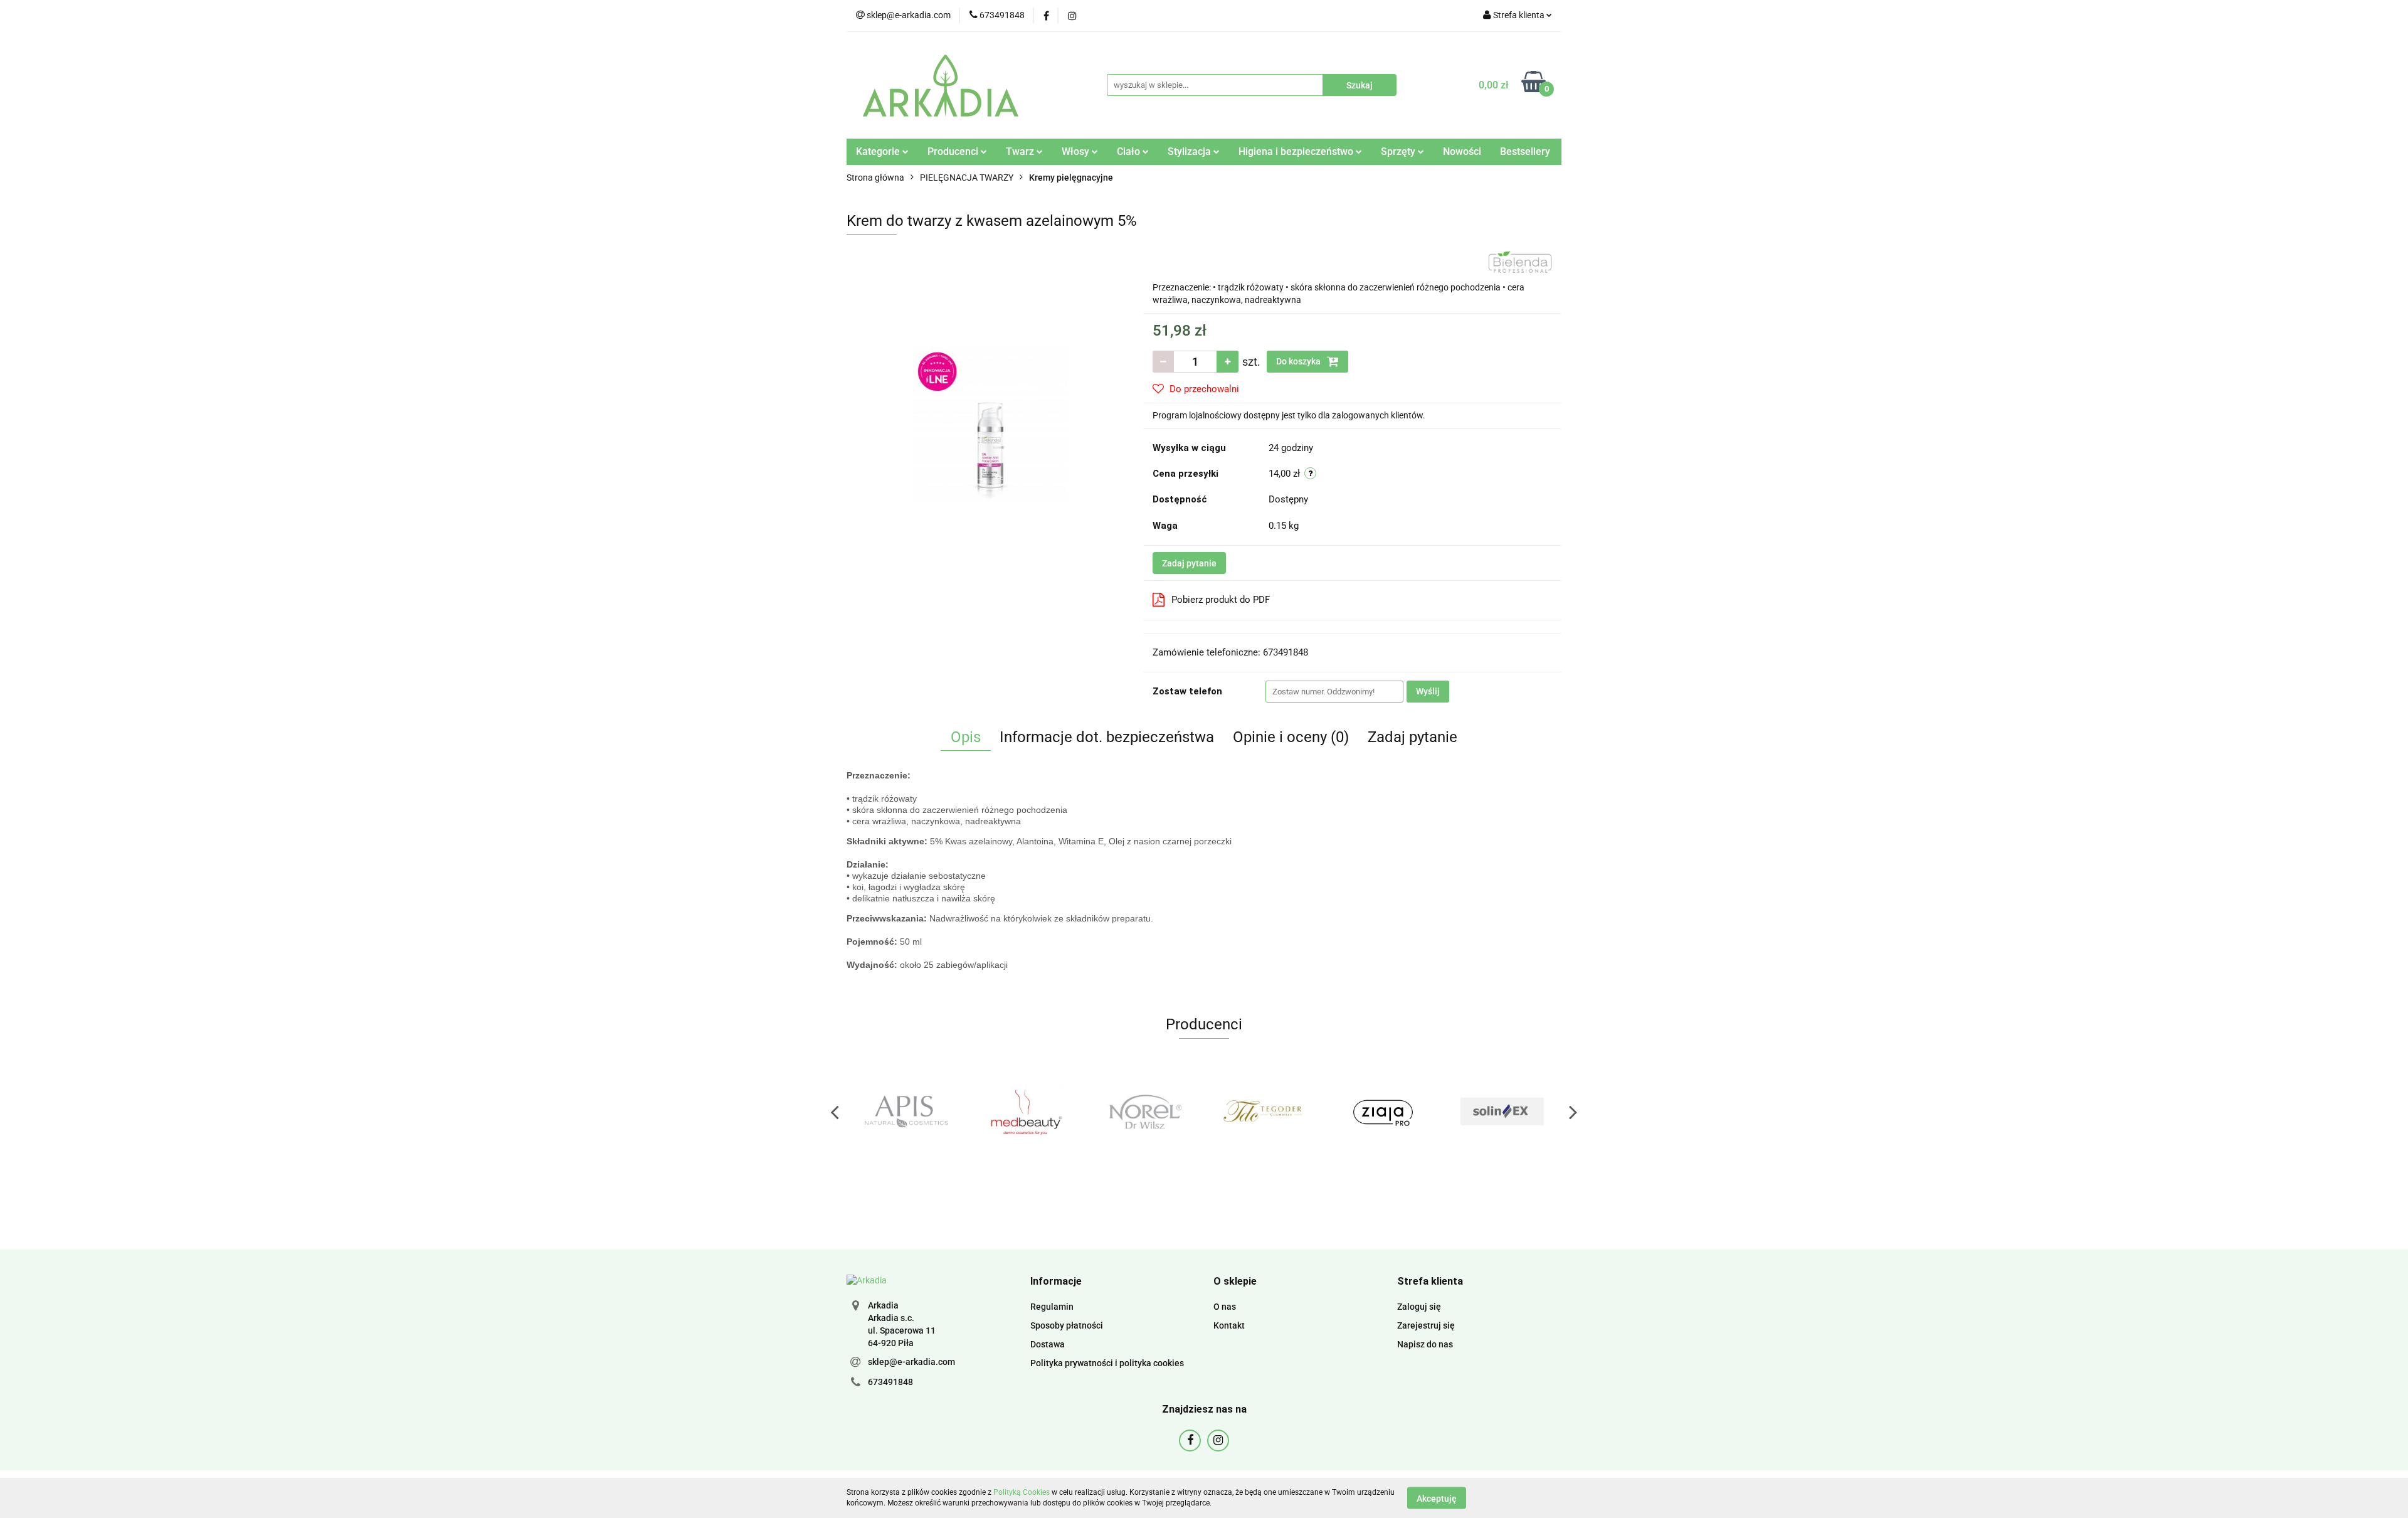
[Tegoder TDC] (1144, 1112)
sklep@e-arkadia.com (911, 1362)
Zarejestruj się (1426, 1325)
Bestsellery (1525, 151)
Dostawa (1048, 1344)
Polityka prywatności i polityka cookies (1107, 1363)
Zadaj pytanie (1189, 563)
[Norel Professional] (1025, 1112)
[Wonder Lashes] (1502, 1112)
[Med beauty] (906, 1112)
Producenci (954, 151)
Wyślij (1428, 691)
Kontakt (1229, 1325)
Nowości (1462, 151)
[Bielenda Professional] (1520, 261)
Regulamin (1052, 1307)
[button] (1056, 1282)
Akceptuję (1437, 1498)
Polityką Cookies (1022, 1492)
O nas (1225, 1307)
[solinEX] (1383, 1112)
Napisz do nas (1425, 1344)
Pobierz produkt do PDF (1221, 600)
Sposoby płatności (1067, 1325)
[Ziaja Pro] (1264, 1112)
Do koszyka (1299, 361)
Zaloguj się (1419, 1307)
